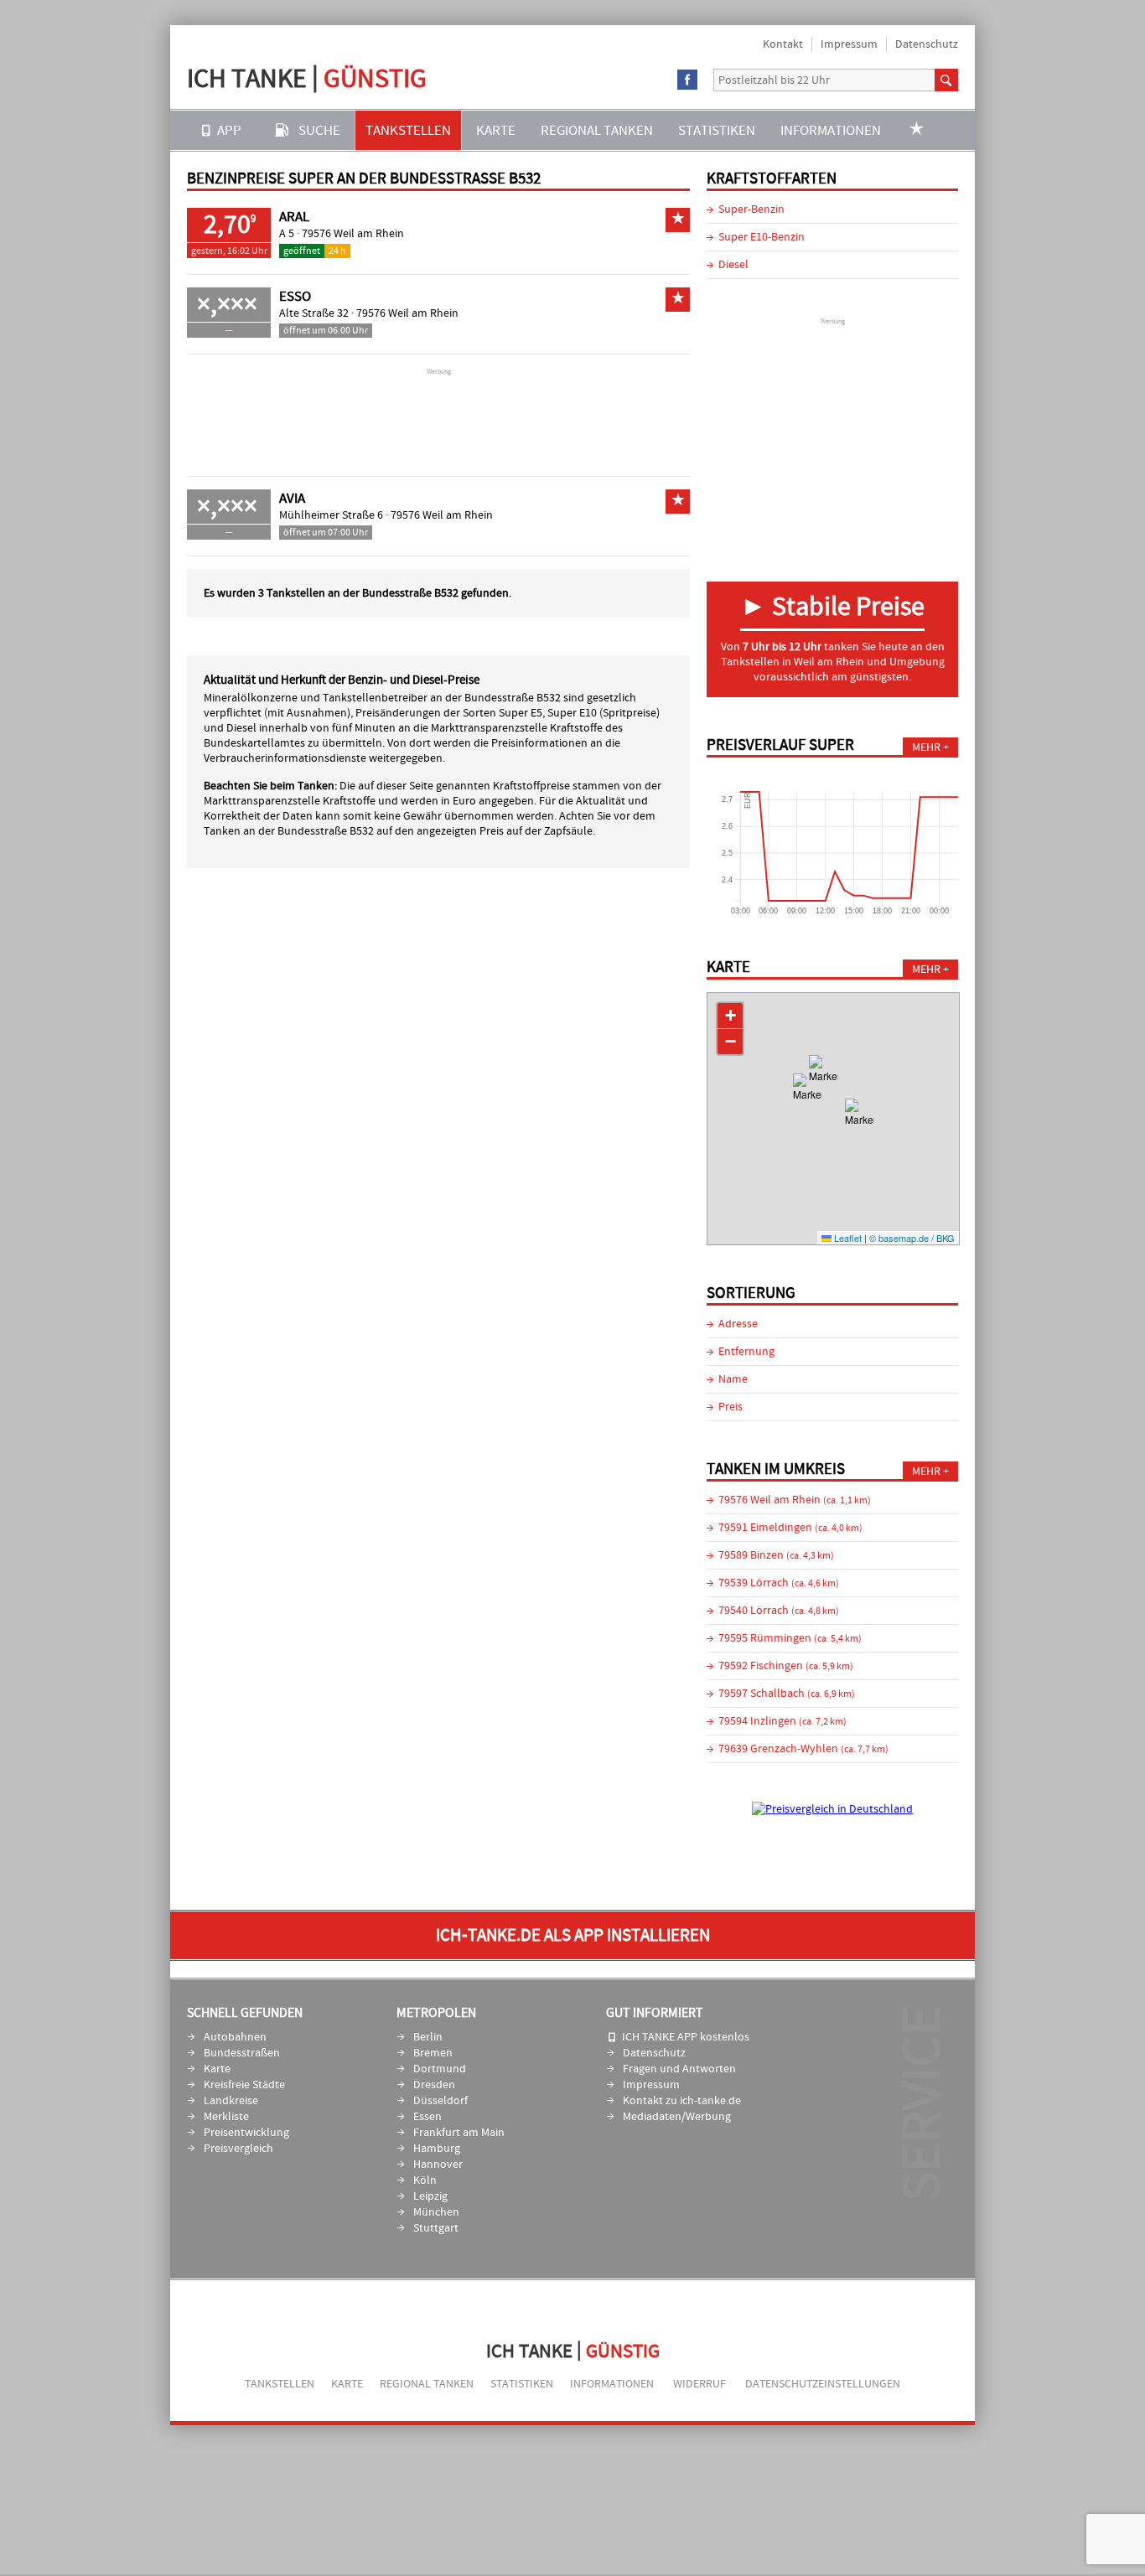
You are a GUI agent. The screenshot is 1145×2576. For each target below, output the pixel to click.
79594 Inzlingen (782, 1721)
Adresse (738, 1324)
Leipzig (430, 2196)
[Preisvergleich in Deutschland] (832, 1809)
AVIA (292, 499)
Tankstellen (408, 130)
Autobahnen (235, 2037)
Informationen (831, 130)
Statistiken (717, 130)
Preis (731, 1407)
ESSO (295, 297)
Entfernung (746, 1352)
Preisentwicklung (246, 2133)
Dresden (434, 2085)
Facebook (688, 80)
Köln (425, 2180)
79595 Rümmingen (790, 1638)
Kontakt (783, 44)
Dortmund (440, 2069)
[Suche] (946, 80)
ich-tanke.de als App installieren (573, 1935)
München (436, 2212)
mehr (926, 747)
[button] (824, 1080)
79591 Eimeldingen (790, 1528)
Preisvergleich (238, 2149)
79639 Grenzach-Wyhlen (803, 1749)
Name (733, 1379)
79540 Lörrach (779, 1611)
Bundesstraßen (242, 2053)
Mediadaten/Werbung (677, 2117)
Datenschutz (927, 44)
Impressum (849, 44)
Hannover (438, 2165)
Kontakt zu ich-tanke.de (682, 2101)
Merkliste (226, 2117)
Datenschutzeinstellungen (823, 2384)
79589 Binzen (776, 1555)
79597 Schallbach (787, 1694)
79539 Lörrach (779, 1583)
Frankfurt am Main (459, 2133)
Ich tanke (307, 78)
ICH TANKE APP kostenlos (686, 2037)
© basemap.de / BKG (912, 1238)
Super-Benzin (751, 209)
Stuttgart (436, 2228)
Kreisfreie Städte (244, 2085)
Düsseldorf (440, 2101)
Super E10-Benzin (762, 237)
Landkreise (231, 2101)
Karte (496, 130)
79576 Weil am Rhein (353, 234)
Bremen (433, 2053)
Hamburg (437, 2149)
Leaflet (847, 1238)
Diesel (733, 265)
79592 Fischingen (786, 1666)
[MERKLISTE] (917, 130)
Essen (427, 2117)
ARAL (294, 217)
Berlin (428, 2037)
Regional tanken (597, 130)
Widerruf (699, 2384)
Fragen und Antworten (679, 2069)
